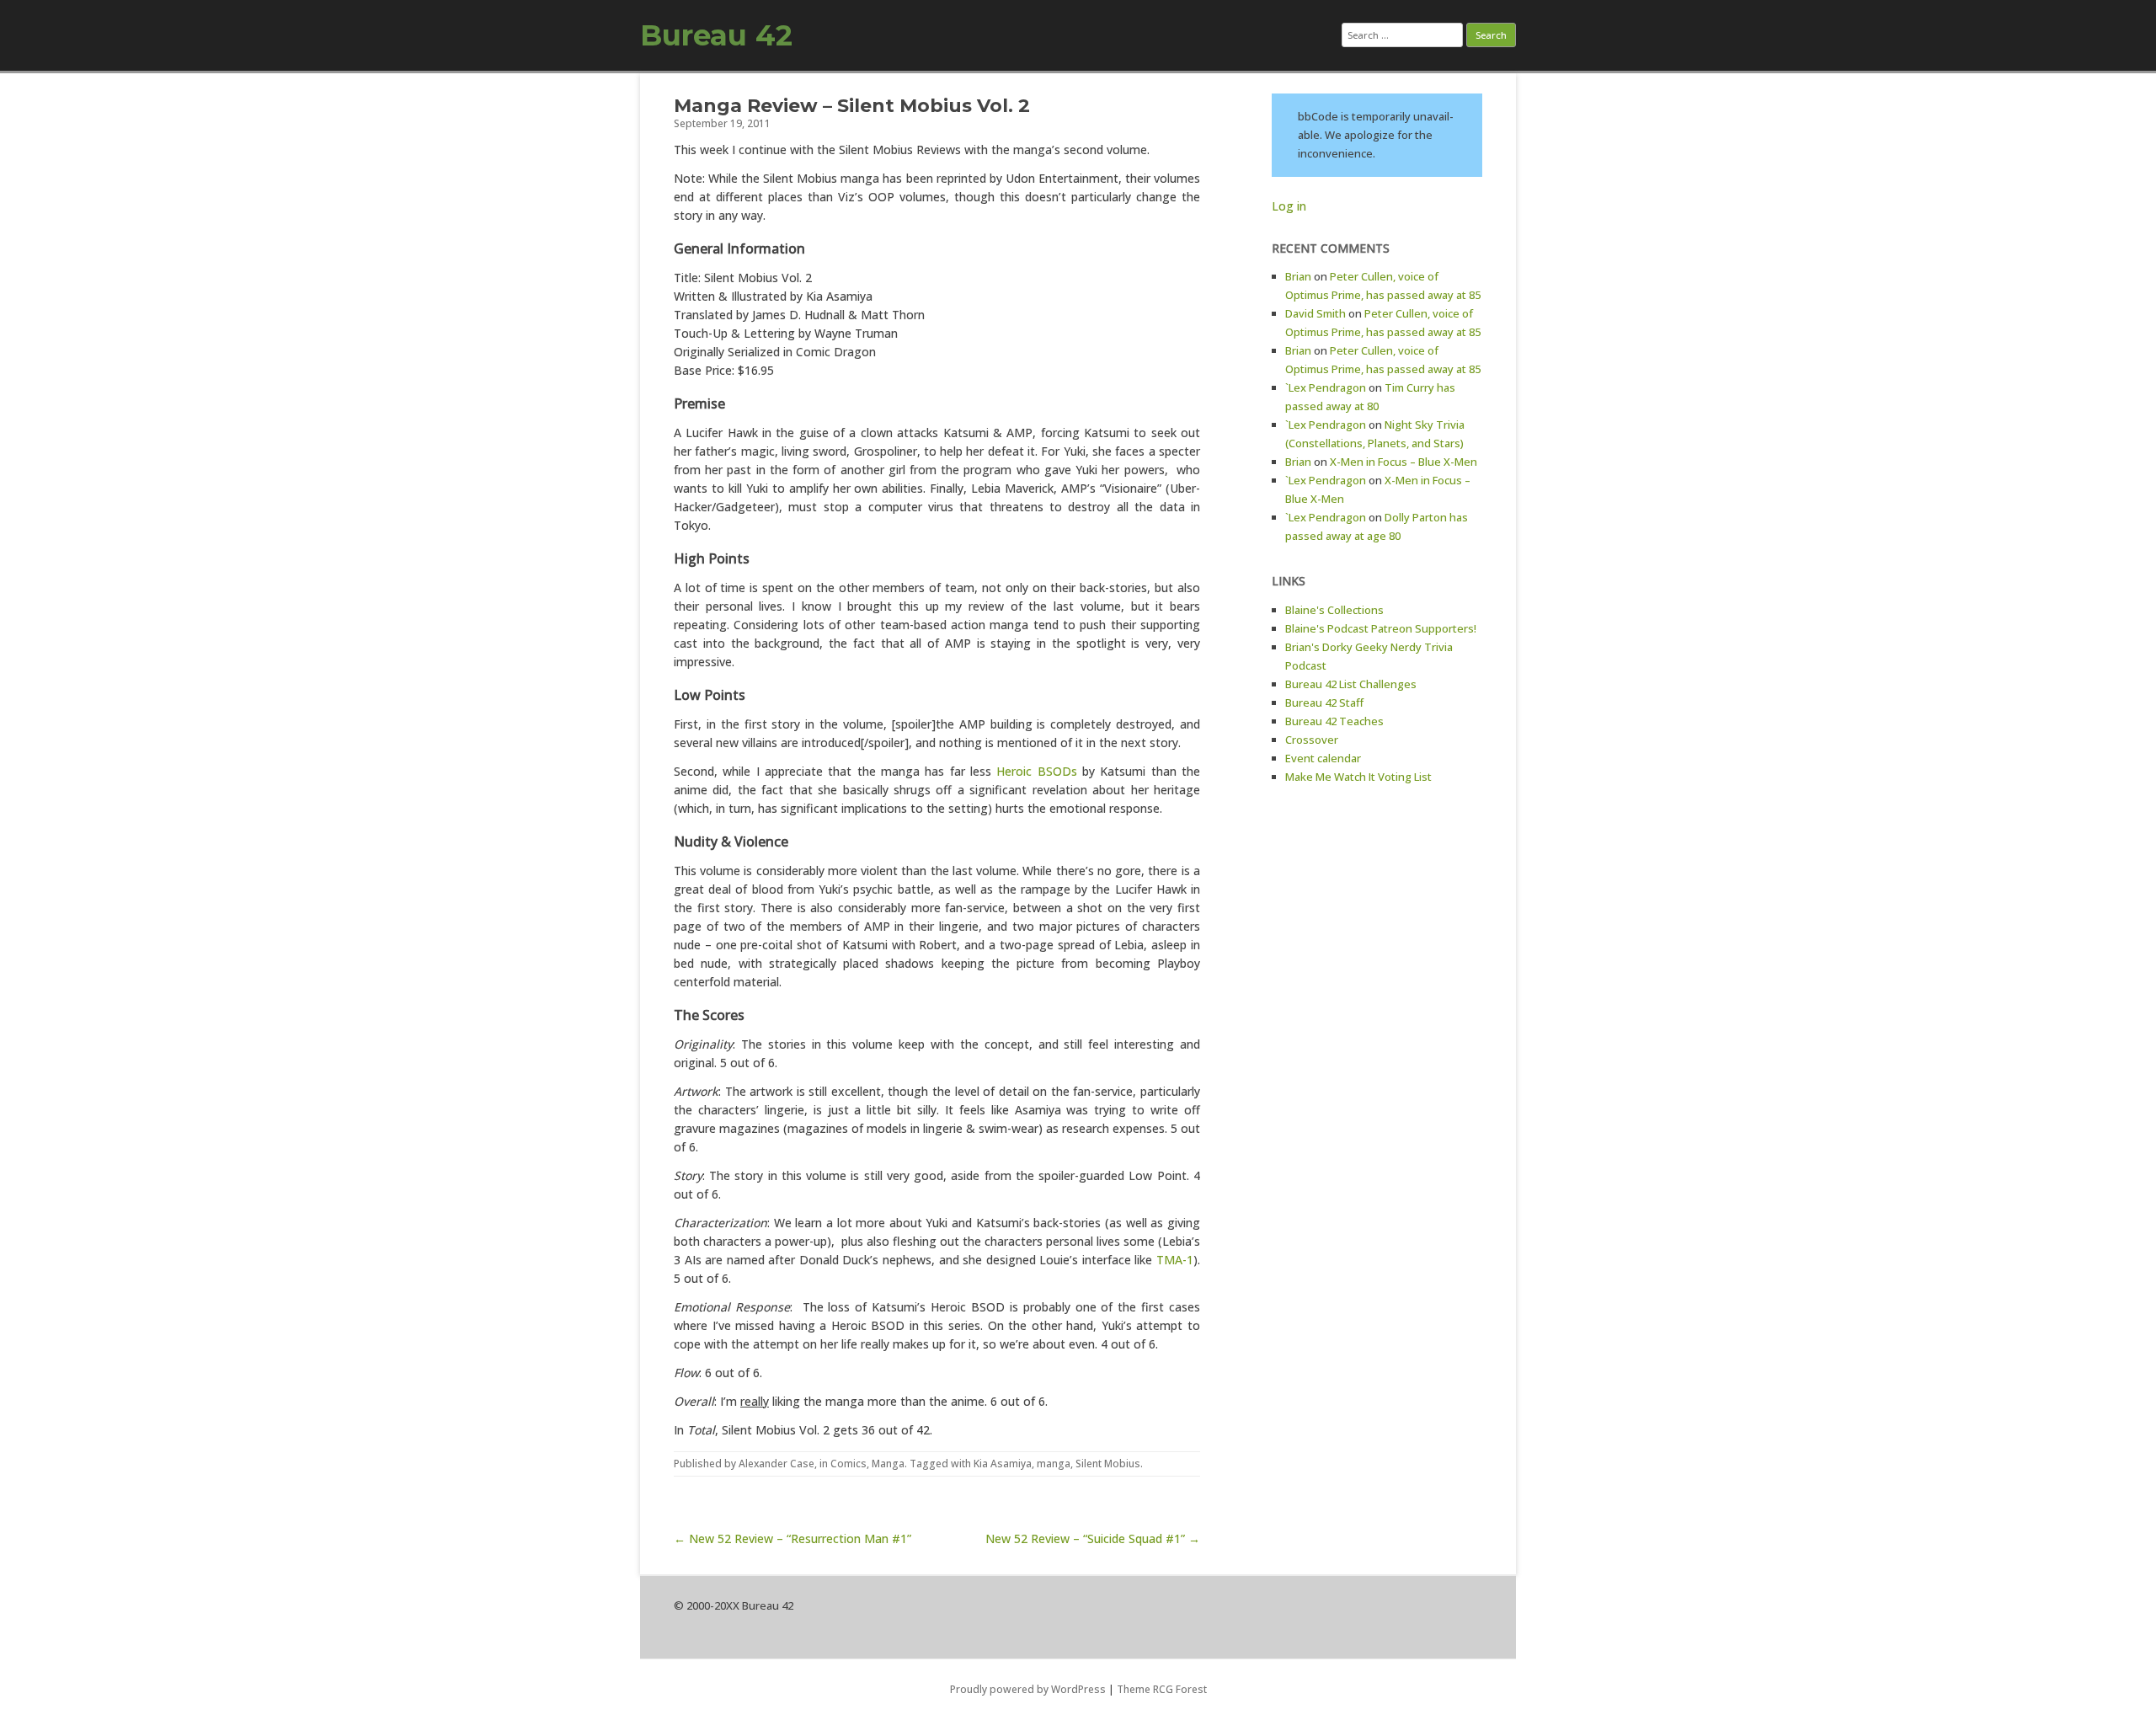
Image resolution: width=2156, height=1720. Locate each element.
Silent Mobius (1108, 1464)
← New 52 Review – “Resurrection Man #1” (792, 1538)
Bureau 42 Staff (1324, 702)
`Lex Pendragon (1326, 387)
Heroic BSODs (1036, 771)
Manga (888, 1464)
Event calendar (1323, 758)
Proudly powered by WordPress (1028, 1689)
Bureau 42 (716, 35)
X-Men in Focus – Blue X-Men (1404, 462)
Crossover (1312, 740)
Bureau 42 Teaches (1334, 721)
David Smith (1315, 313)
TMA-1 (1175, 1260)
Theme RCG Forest (1162, 1689)
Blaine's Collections (1334, 610)
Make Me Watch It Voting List (1358, 777)
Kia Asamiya (1003, 1464)
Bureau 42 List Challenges (1351, 684)
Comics (849, 1464)
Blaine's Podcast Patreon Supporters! (1381, 628)
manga (1054, 1464)
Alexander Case (776, 1464)
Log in (1289, 206)
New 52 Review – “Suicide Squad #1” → (1093, 1538)
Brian (1298, 276)
